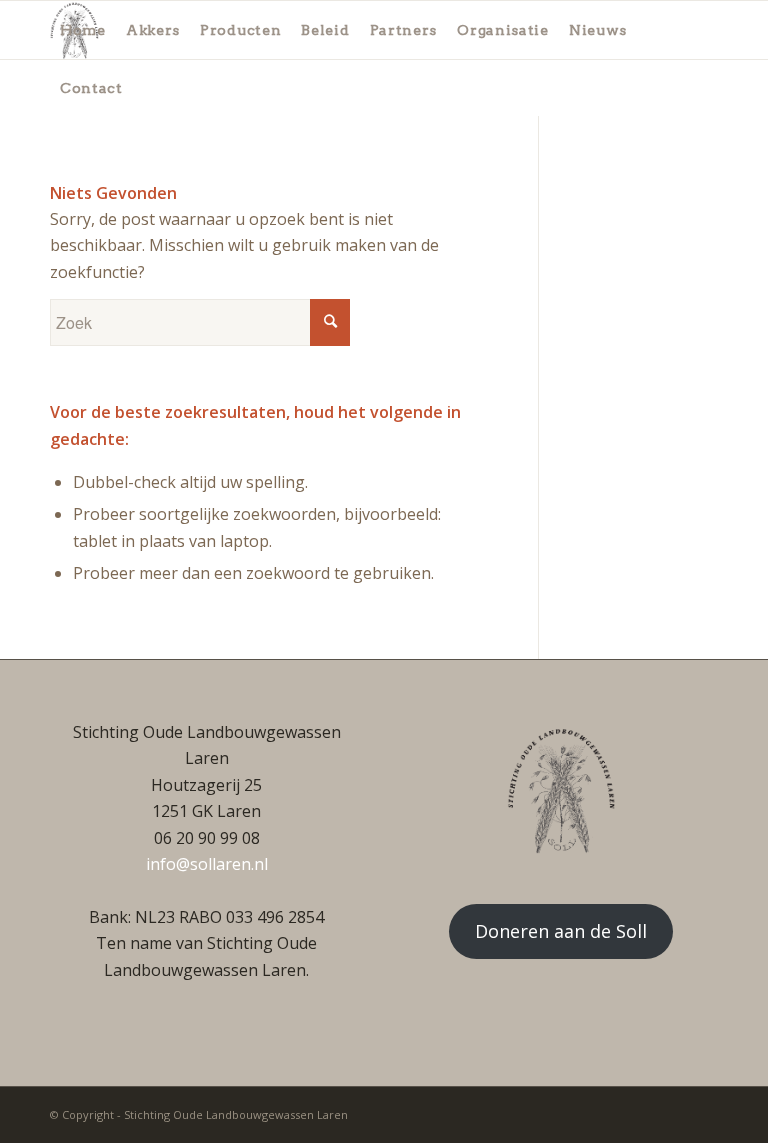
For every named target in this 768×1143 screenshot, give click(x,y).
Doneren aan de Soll (561, 931)
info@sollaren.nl (207, 864)
